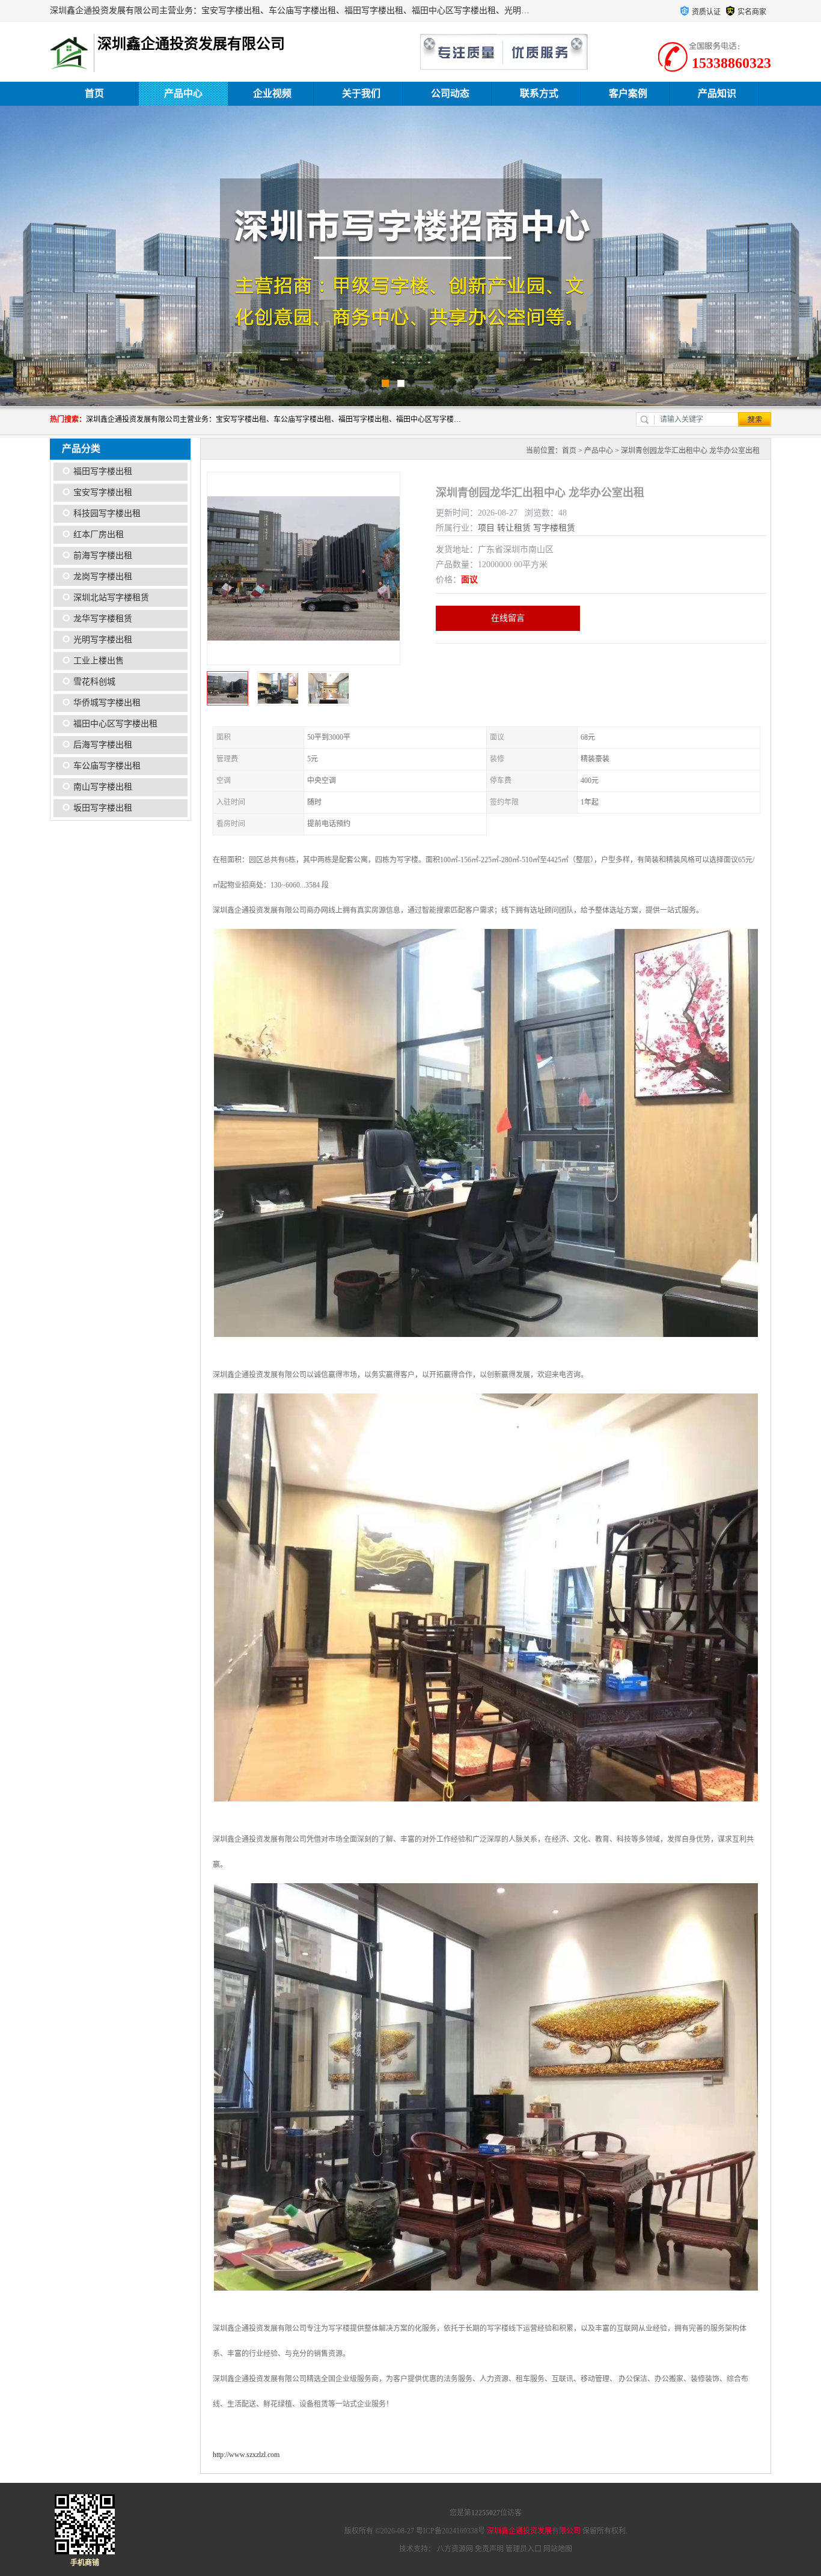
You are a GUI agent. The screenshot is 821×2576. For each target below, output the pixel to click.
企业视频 (272, 93)
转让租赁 (514, 528)
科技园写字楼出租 (107, 513)
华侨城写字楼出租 (107, 703)
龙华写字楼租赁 (103, 619)
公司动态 (450, 93)
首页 (94, 93)
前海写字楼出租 (103, 556)
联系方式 (539, 93)
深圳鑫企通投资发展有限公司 (534, 2531)
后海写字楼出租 (103, 745)
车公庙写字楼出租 (107, 766)
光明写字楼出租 (103, 640)
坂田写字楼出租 (103, 808)
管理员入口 (523, 2549)
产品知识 (717, 93)
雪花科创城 (94, 682)
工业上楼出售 (99, 661)
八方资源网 (455, 2549)
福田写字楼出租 (103, 471)
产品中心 (183, 93)
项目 (486, 528)
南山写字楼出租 (103, 787)
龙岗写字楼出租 (103, 577)
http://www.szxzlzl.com (246, 2455)
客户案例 (628, 93)
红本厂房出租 (99, 534)
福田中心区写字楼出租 (115, 724)
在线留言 (508, 618)
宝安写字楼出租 (103, 492)
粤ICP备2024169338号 (450, 2531)
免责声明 (489, 2549)
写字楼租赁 (554, 528)
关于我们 (361, 93)
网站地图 (558, 2549)
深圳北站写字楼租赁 (111, 598)
